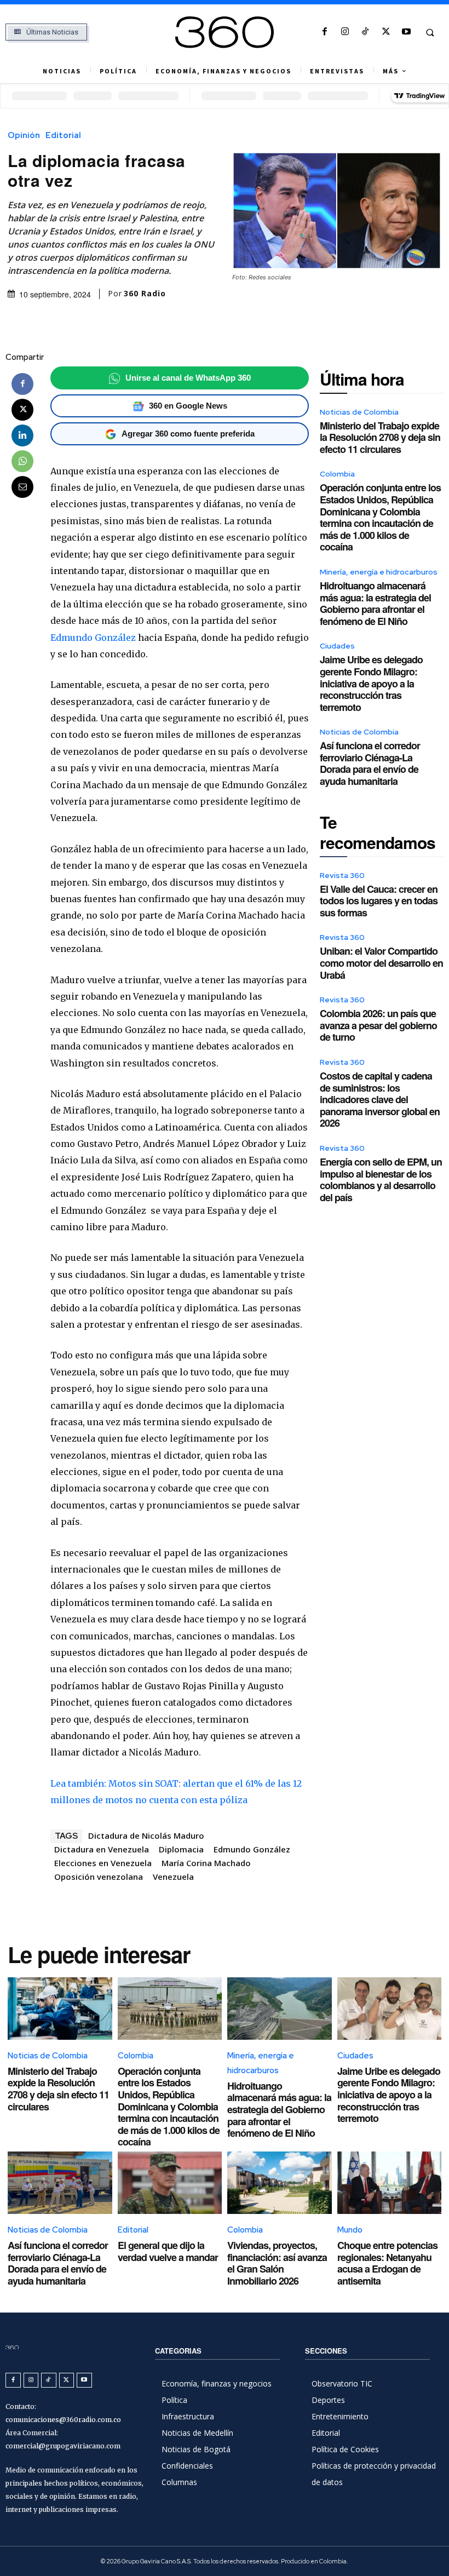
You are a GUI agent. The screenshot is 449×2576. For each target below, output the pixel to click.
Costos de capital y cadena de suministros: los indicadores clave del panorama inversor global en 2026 (380, 1099)
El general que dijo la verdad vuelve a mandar (168, 2251)
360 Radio (145, 294)
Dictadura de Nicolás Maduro (146, 1835)
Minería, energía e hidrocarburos (379, 572)
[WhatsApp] (22, 461)
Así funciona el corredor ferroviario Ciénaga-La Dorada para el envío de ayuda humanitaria (370, 763)
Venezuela (173, 1877)
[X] (386, 32)
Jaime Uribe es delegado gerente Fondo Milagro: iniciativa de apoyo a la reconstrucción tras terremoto (371, 683)
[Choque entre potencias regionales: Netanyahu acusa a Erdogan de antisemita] (390, 2183)
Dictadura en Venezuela (102, 1849)
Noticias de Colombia (359, 412)
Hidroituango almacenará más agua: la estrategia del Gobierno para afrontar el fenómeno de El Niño (375, 603)
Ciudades (337, 646)
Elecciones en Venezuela (103, 1863)
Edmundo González (93, 638)
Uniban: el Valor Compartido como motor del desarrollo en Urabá (381, 963)
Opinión (24, 136)
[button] (430, 32)
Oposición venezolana (99, 1877)
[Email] (22, 487)
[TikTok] (365, 32)
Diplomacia (181, 1849)
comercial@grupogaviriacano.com (63, 2446)
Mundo (350, 2230)
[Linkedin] (22, 435)
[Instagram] (345, 32)
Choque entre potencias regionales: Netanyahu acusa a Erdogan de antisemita (387, 2263)
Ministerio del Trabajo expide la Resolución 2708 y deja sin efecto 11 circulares (380, 437)
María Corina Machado (206, 1863)
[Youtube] (406, 32)
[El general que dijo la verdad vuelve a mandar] (170, 2183)
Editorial (63, 136)
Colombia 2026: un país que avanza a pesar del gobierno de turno (378, 1025)
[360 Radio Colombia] (224, 32)
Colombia (337, 474)
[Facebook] (324, 32)
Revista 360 (342, 875)
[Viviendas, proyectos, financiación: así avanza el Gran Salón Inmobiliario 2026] (280, 2183)
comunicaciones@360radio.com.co (63, 2420)
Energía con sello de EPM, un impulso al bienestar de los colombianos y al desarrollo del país (381, 1180)
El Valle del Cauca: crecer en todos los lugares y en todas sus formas (379, 901)
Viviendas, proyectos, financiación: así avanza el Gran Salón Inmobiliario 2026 (277, 2263)
